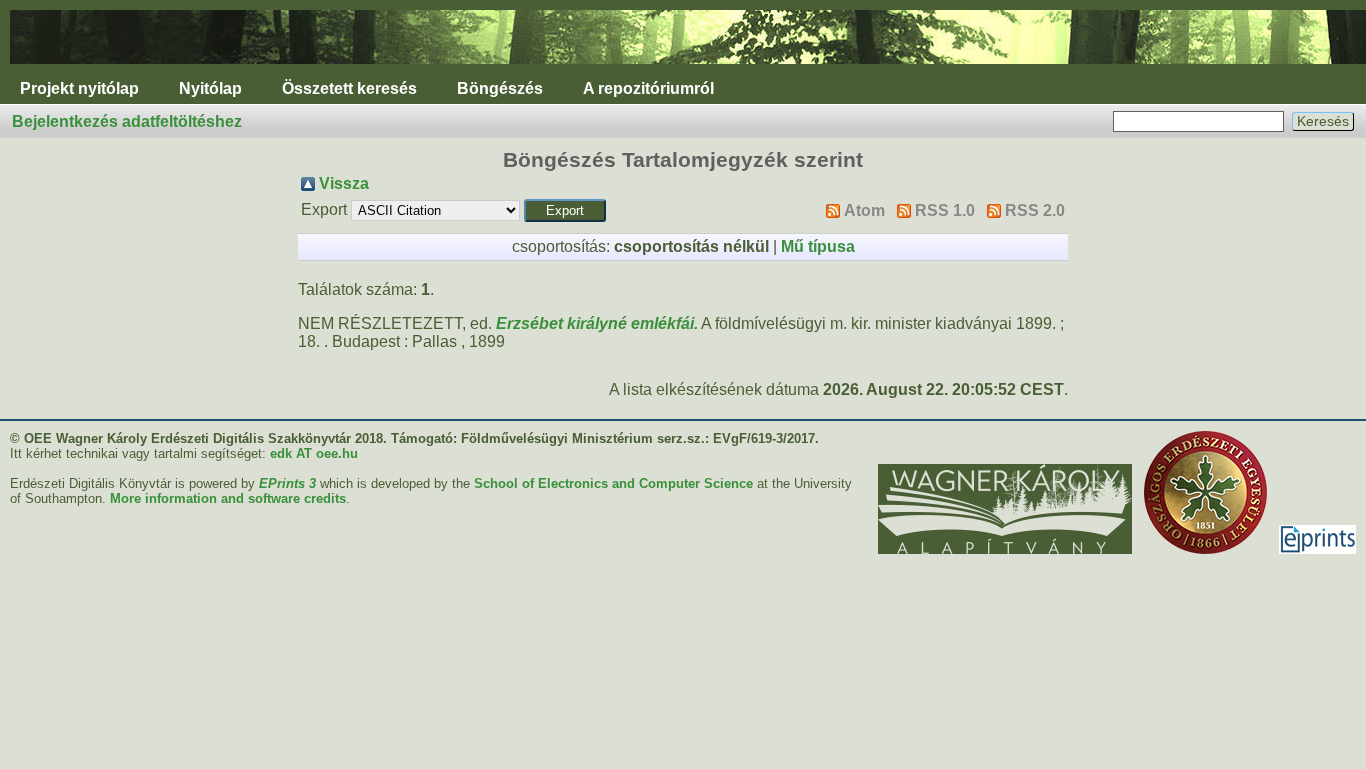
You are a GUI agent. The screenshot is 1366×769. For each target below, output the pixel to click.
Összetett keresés (349, 88)
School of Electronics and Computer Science (613, 483)
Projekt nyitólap (79, 88)
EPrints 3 (287, 483)
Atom (864, 210)
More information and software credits (228, 498)
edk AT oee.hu (314, 453)
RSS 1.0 (945, 210)
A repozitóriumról (648, 88)
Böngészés (500, 88)
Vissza (344, 183)
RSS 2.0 (1035, 210)
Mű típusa (818, 246)
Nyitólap (210, 88)
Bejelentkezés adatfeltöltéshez (127, 121)
